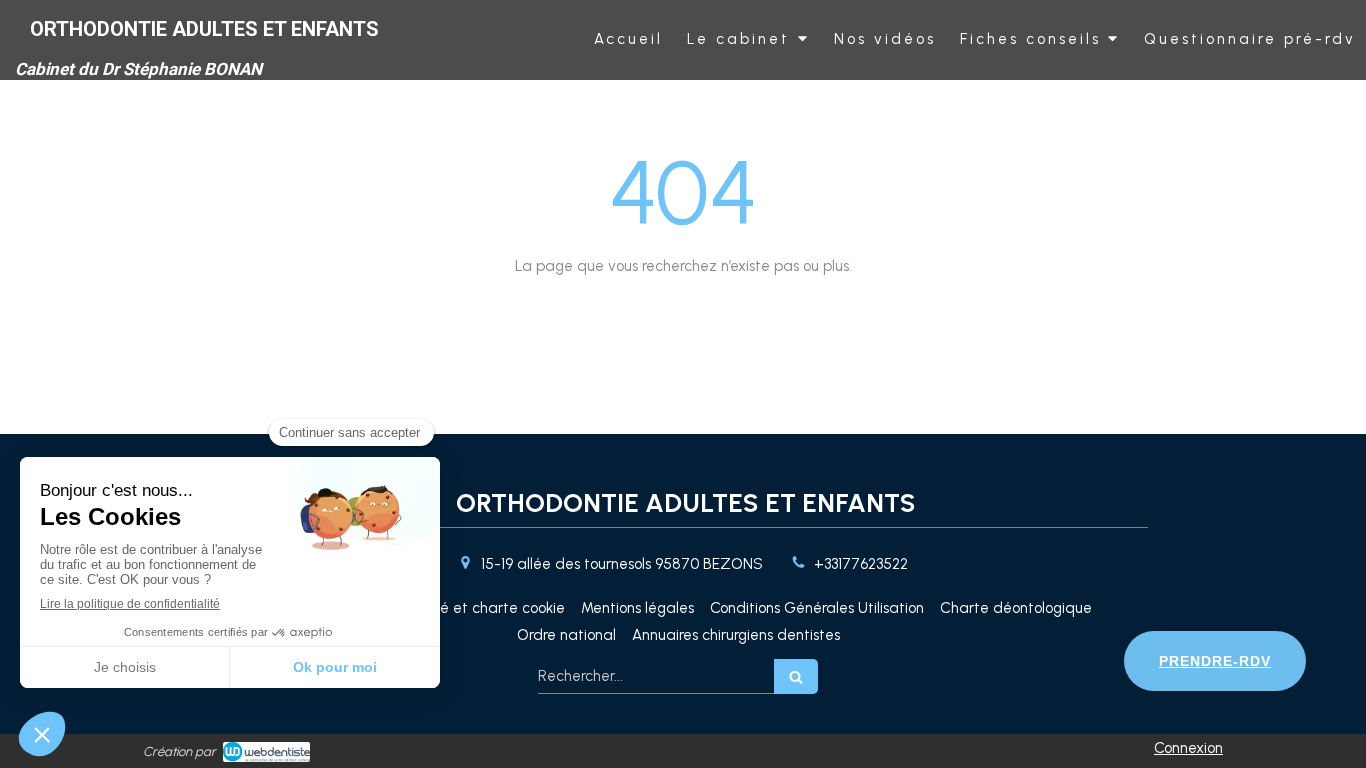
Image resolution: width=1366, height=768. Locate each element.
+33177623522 (861, 564)
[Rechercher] (796, 676)
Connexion (1188, 748)
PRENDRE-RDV (1215, 661)
